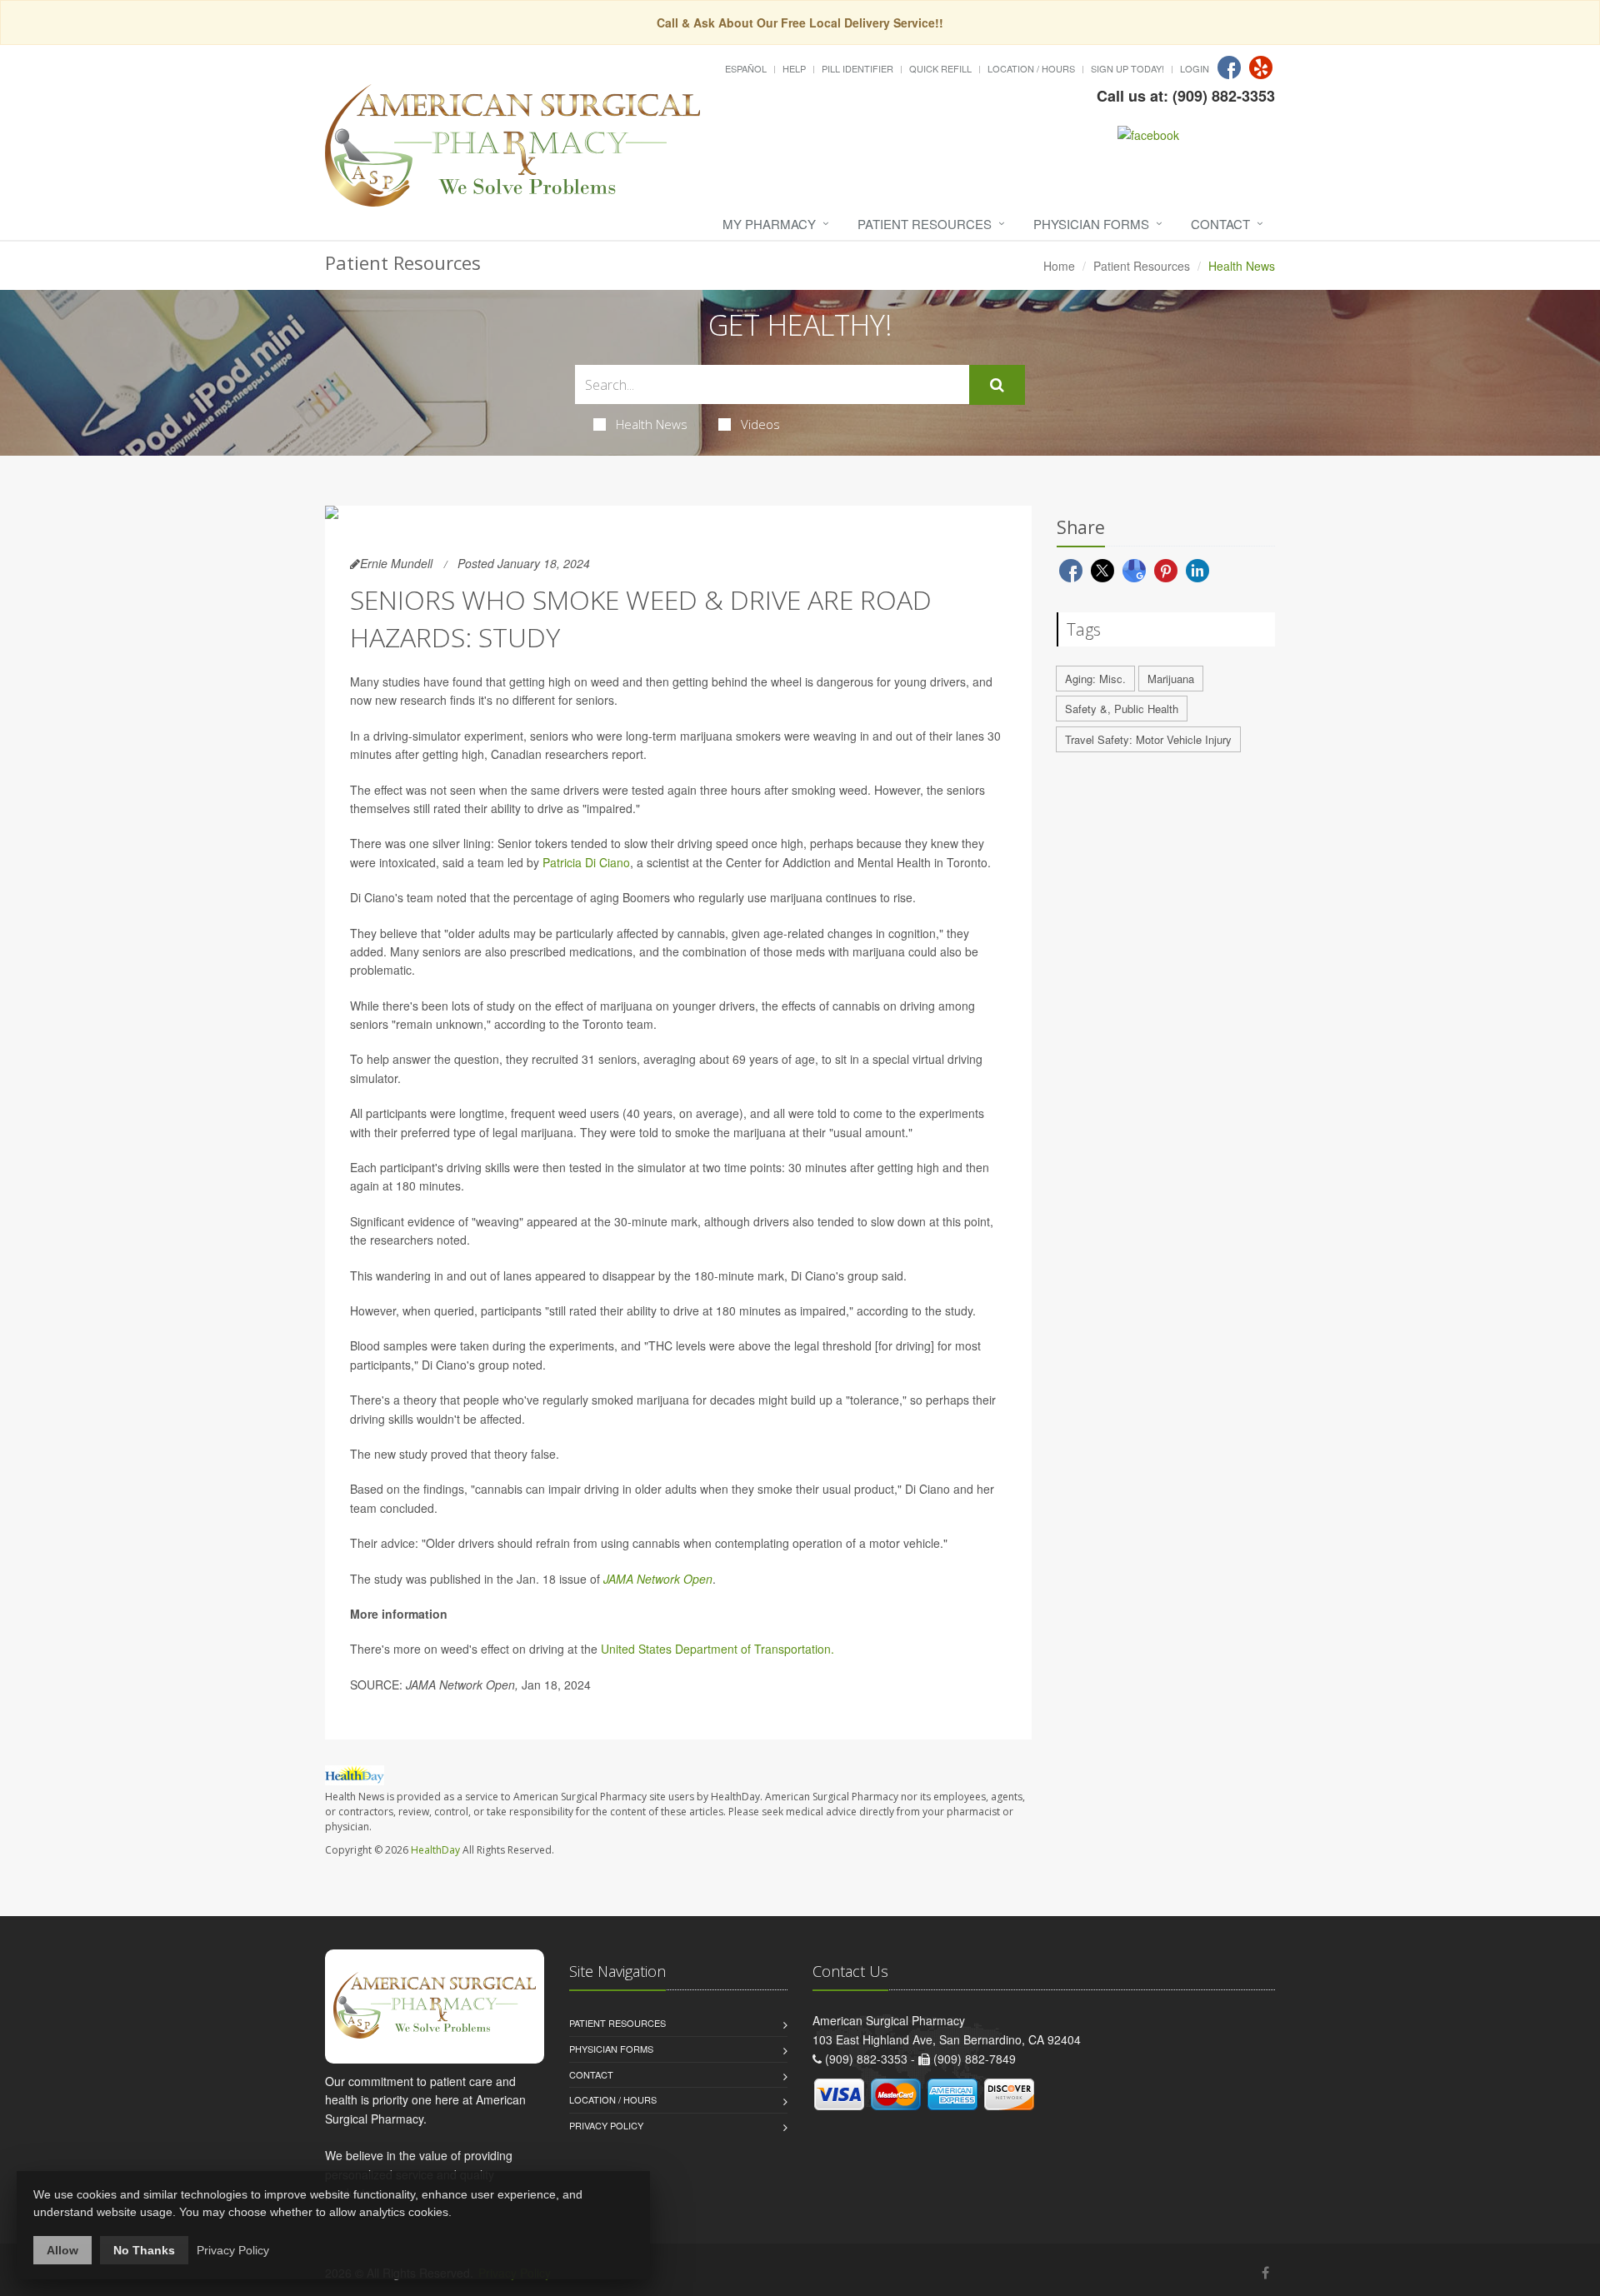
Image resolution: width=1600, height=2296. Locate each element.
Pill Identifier (857, 68)
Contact (1220, 224)
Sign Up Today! (1127, 68)
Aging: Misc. (1095, 679)
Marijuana (1171, 679)
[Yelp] (1261, 67)
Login (1195, 68)
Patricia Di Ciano (586, 862)
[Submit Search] (997, 385)
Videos (760, 424)
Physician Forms (1091, 224)
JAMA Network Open (658, 1579)
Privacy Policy (606, 2125)
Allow (62, 2250)
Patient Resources (925, 224)
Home (1059, 266)
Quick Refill (940, 68)
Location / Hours (1031, 68)
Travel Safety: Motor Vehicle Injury (1148, 739)
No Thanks (144, 2250)
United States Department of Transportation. (717, 1649)
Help (794, 68)
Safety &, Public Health (1122, 709)
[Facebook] (1229, 67)
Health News (652, 424)
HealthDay (435, 1850)
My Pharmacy (769, 224)
